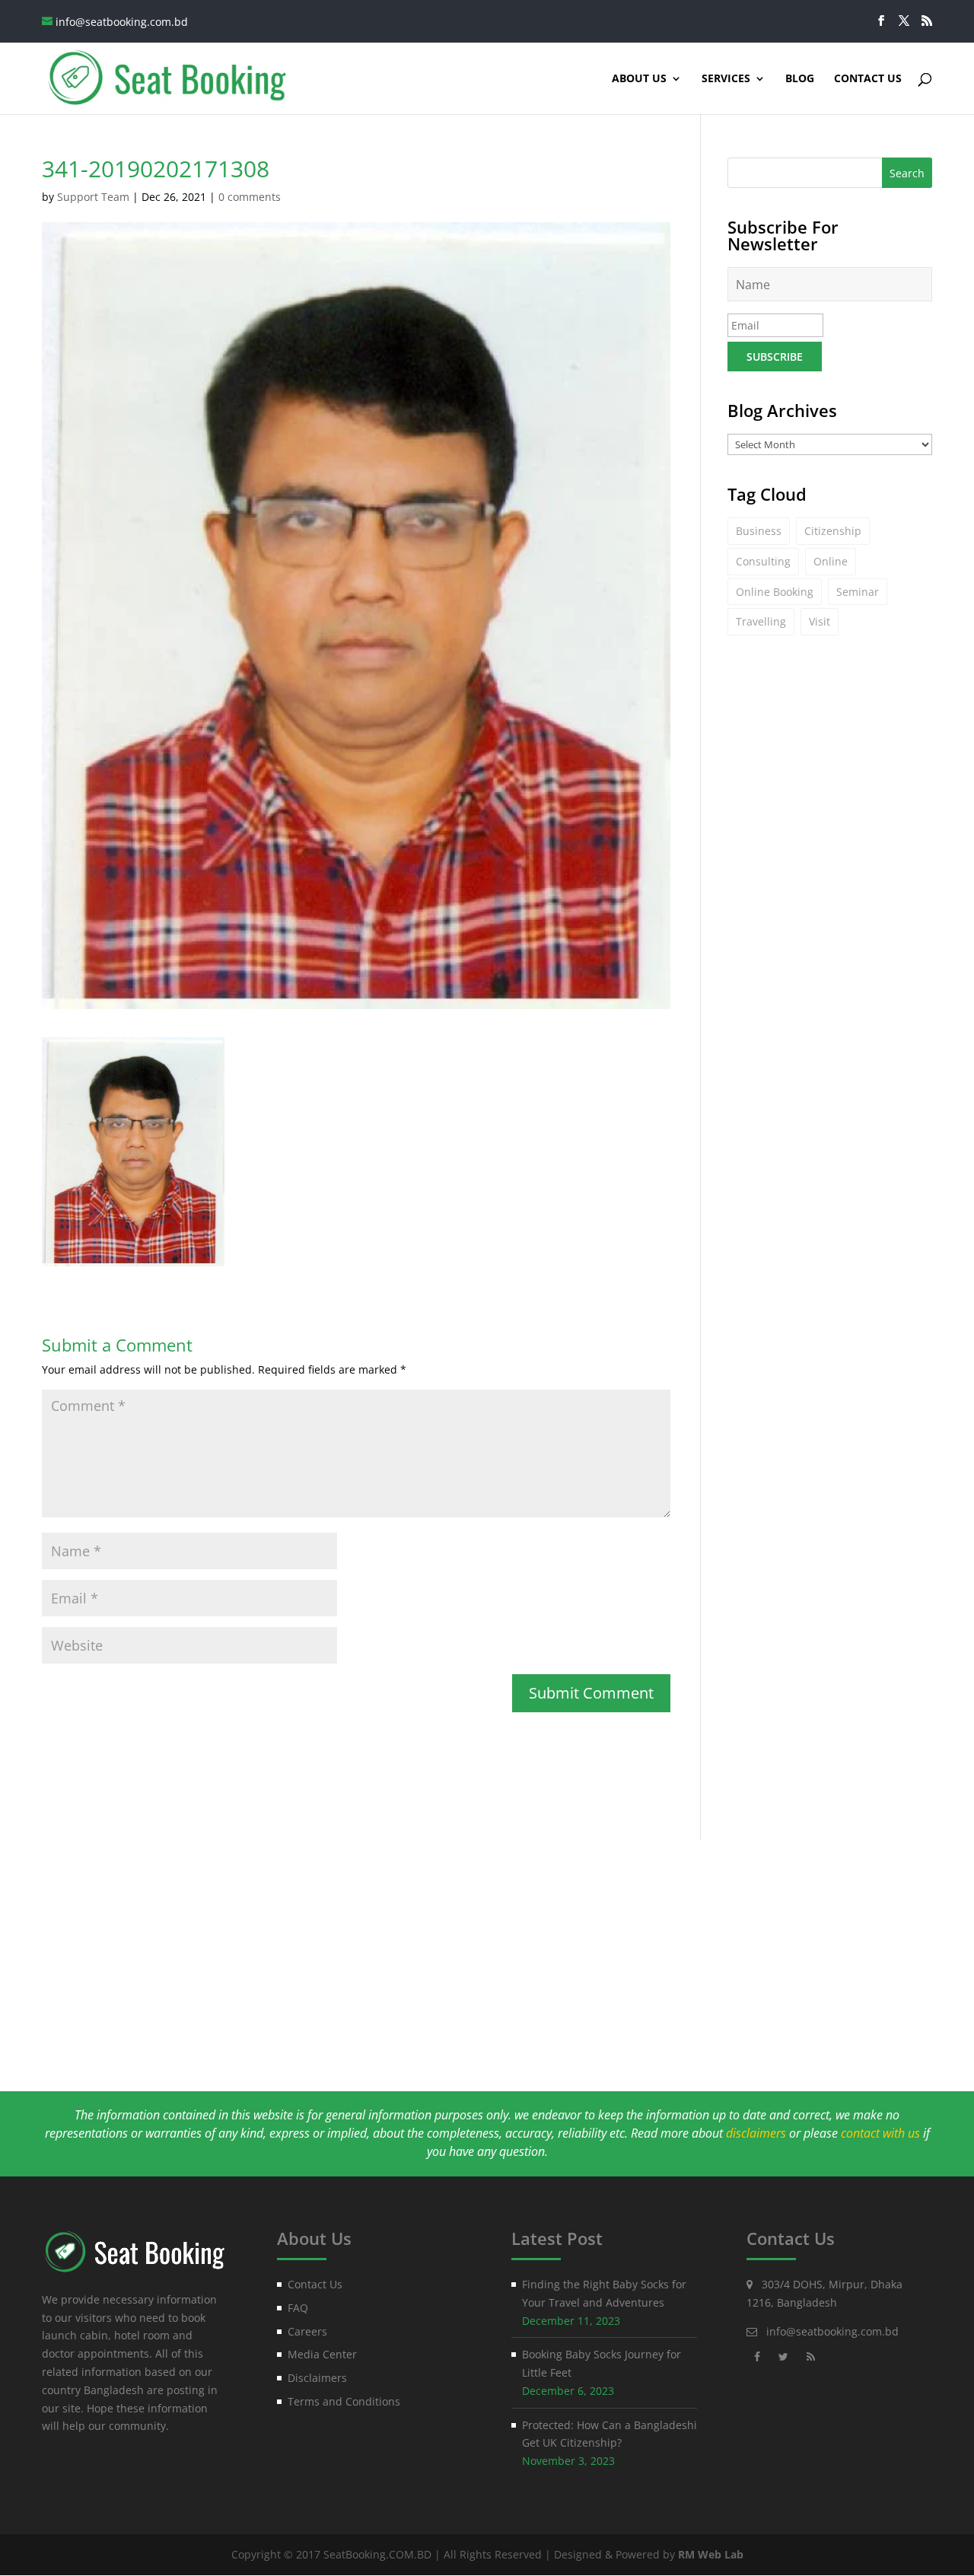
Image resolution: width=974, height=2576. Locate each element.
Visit (820, 621)
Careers (307, 2331)
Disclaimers (317, 2378)
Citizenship (833, 531)
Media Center (322, 2354)
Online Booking (775, 592)
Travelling (761, 621)
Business (759, 531)
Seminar (858, 592)
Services (726, 79)
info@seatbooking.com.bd (832, 2331)
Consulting (763, 561)
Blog (800, 79)
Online (831, 561)
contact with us (880, 2133)
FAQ (298, 2308)
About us (639, 79)
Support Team (93, 197)
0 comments (250, 197)
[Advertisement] (487, 1947)
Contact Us (868, 79)
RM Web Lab (711, 2554)
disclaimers (756, 2133)
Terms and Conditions (344, 2401)
